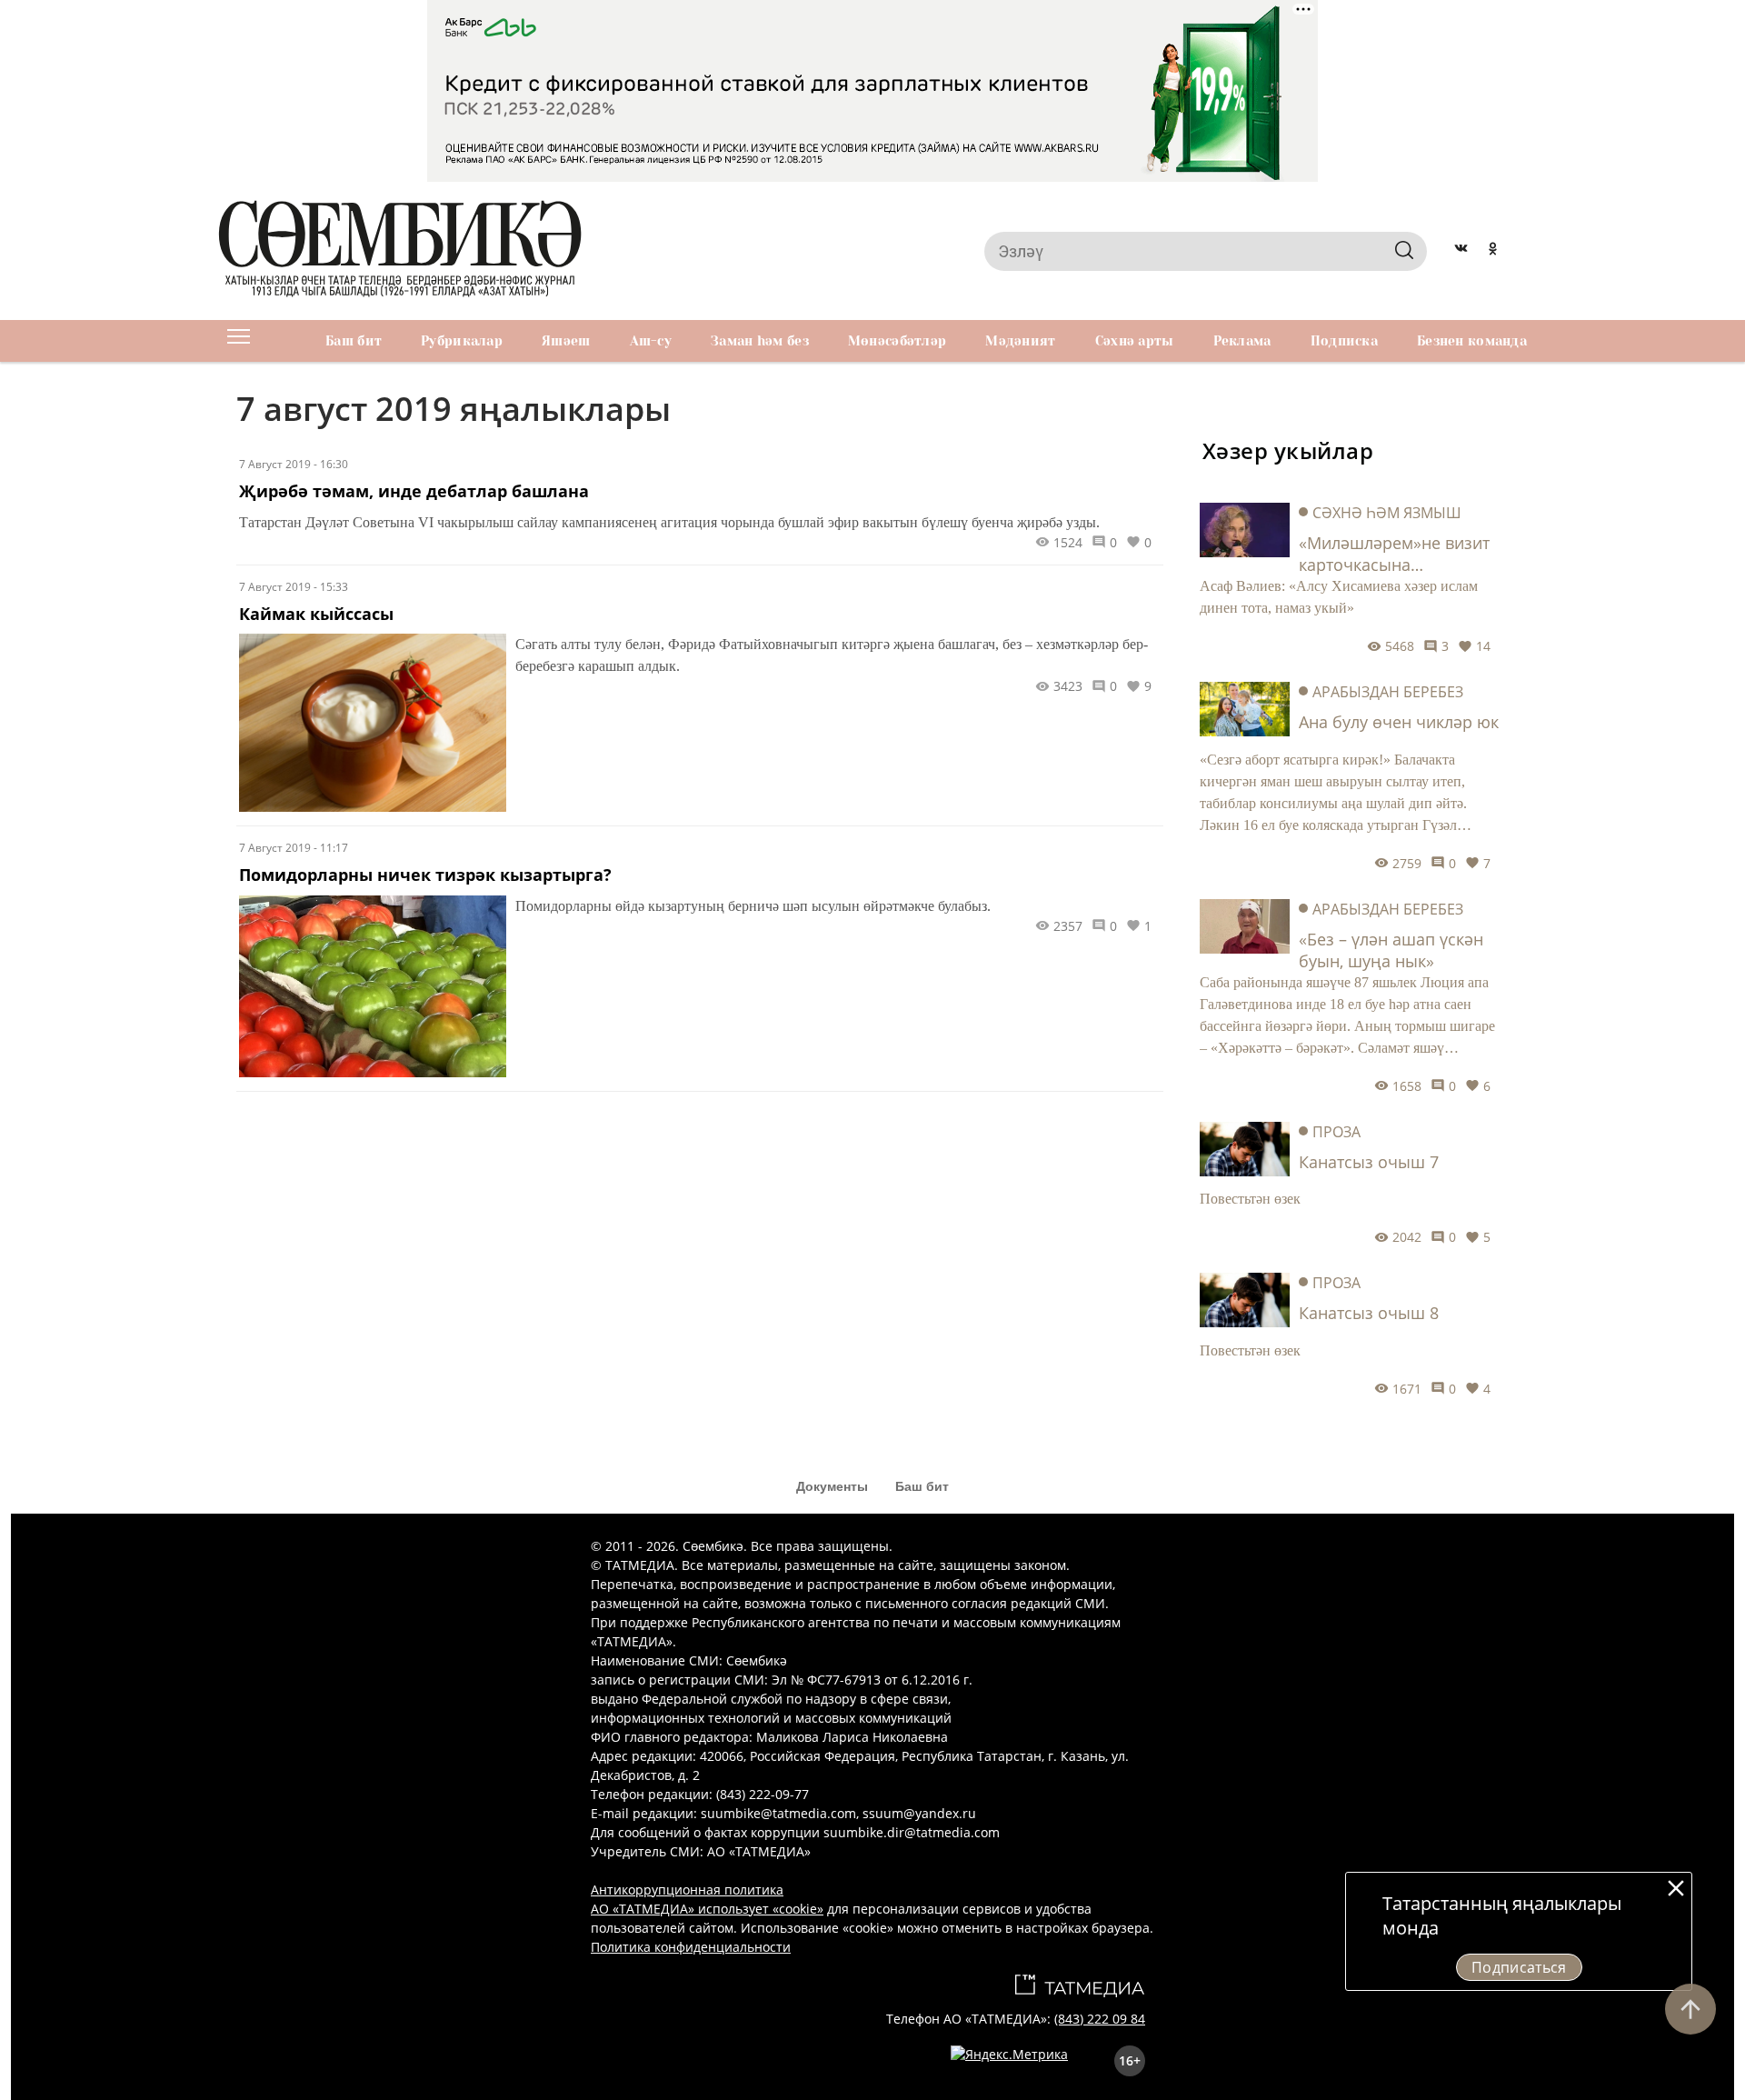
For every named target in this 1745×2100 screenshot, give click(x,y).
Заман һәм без (760, 341)
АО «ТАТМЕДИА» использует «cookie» (707, 1909)
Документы (832, 1486)
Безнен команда (1472, 341)
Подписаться (1519, 1967)
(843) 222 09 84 (1100, 2019)
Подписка (1344, 341)
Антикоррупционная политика (687, 1890)
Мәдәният (1020, 341)
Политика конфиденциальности (691, 1947)
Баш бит (354, 341)
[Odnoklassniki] (1493, 251)
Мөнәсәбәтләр (897, 341)
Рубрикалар (462, 341)
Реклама (1242, 341)
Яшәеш (566, 341)
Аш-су (651, 341)
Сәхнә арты (1135, 341)
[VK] (1461, 251)
